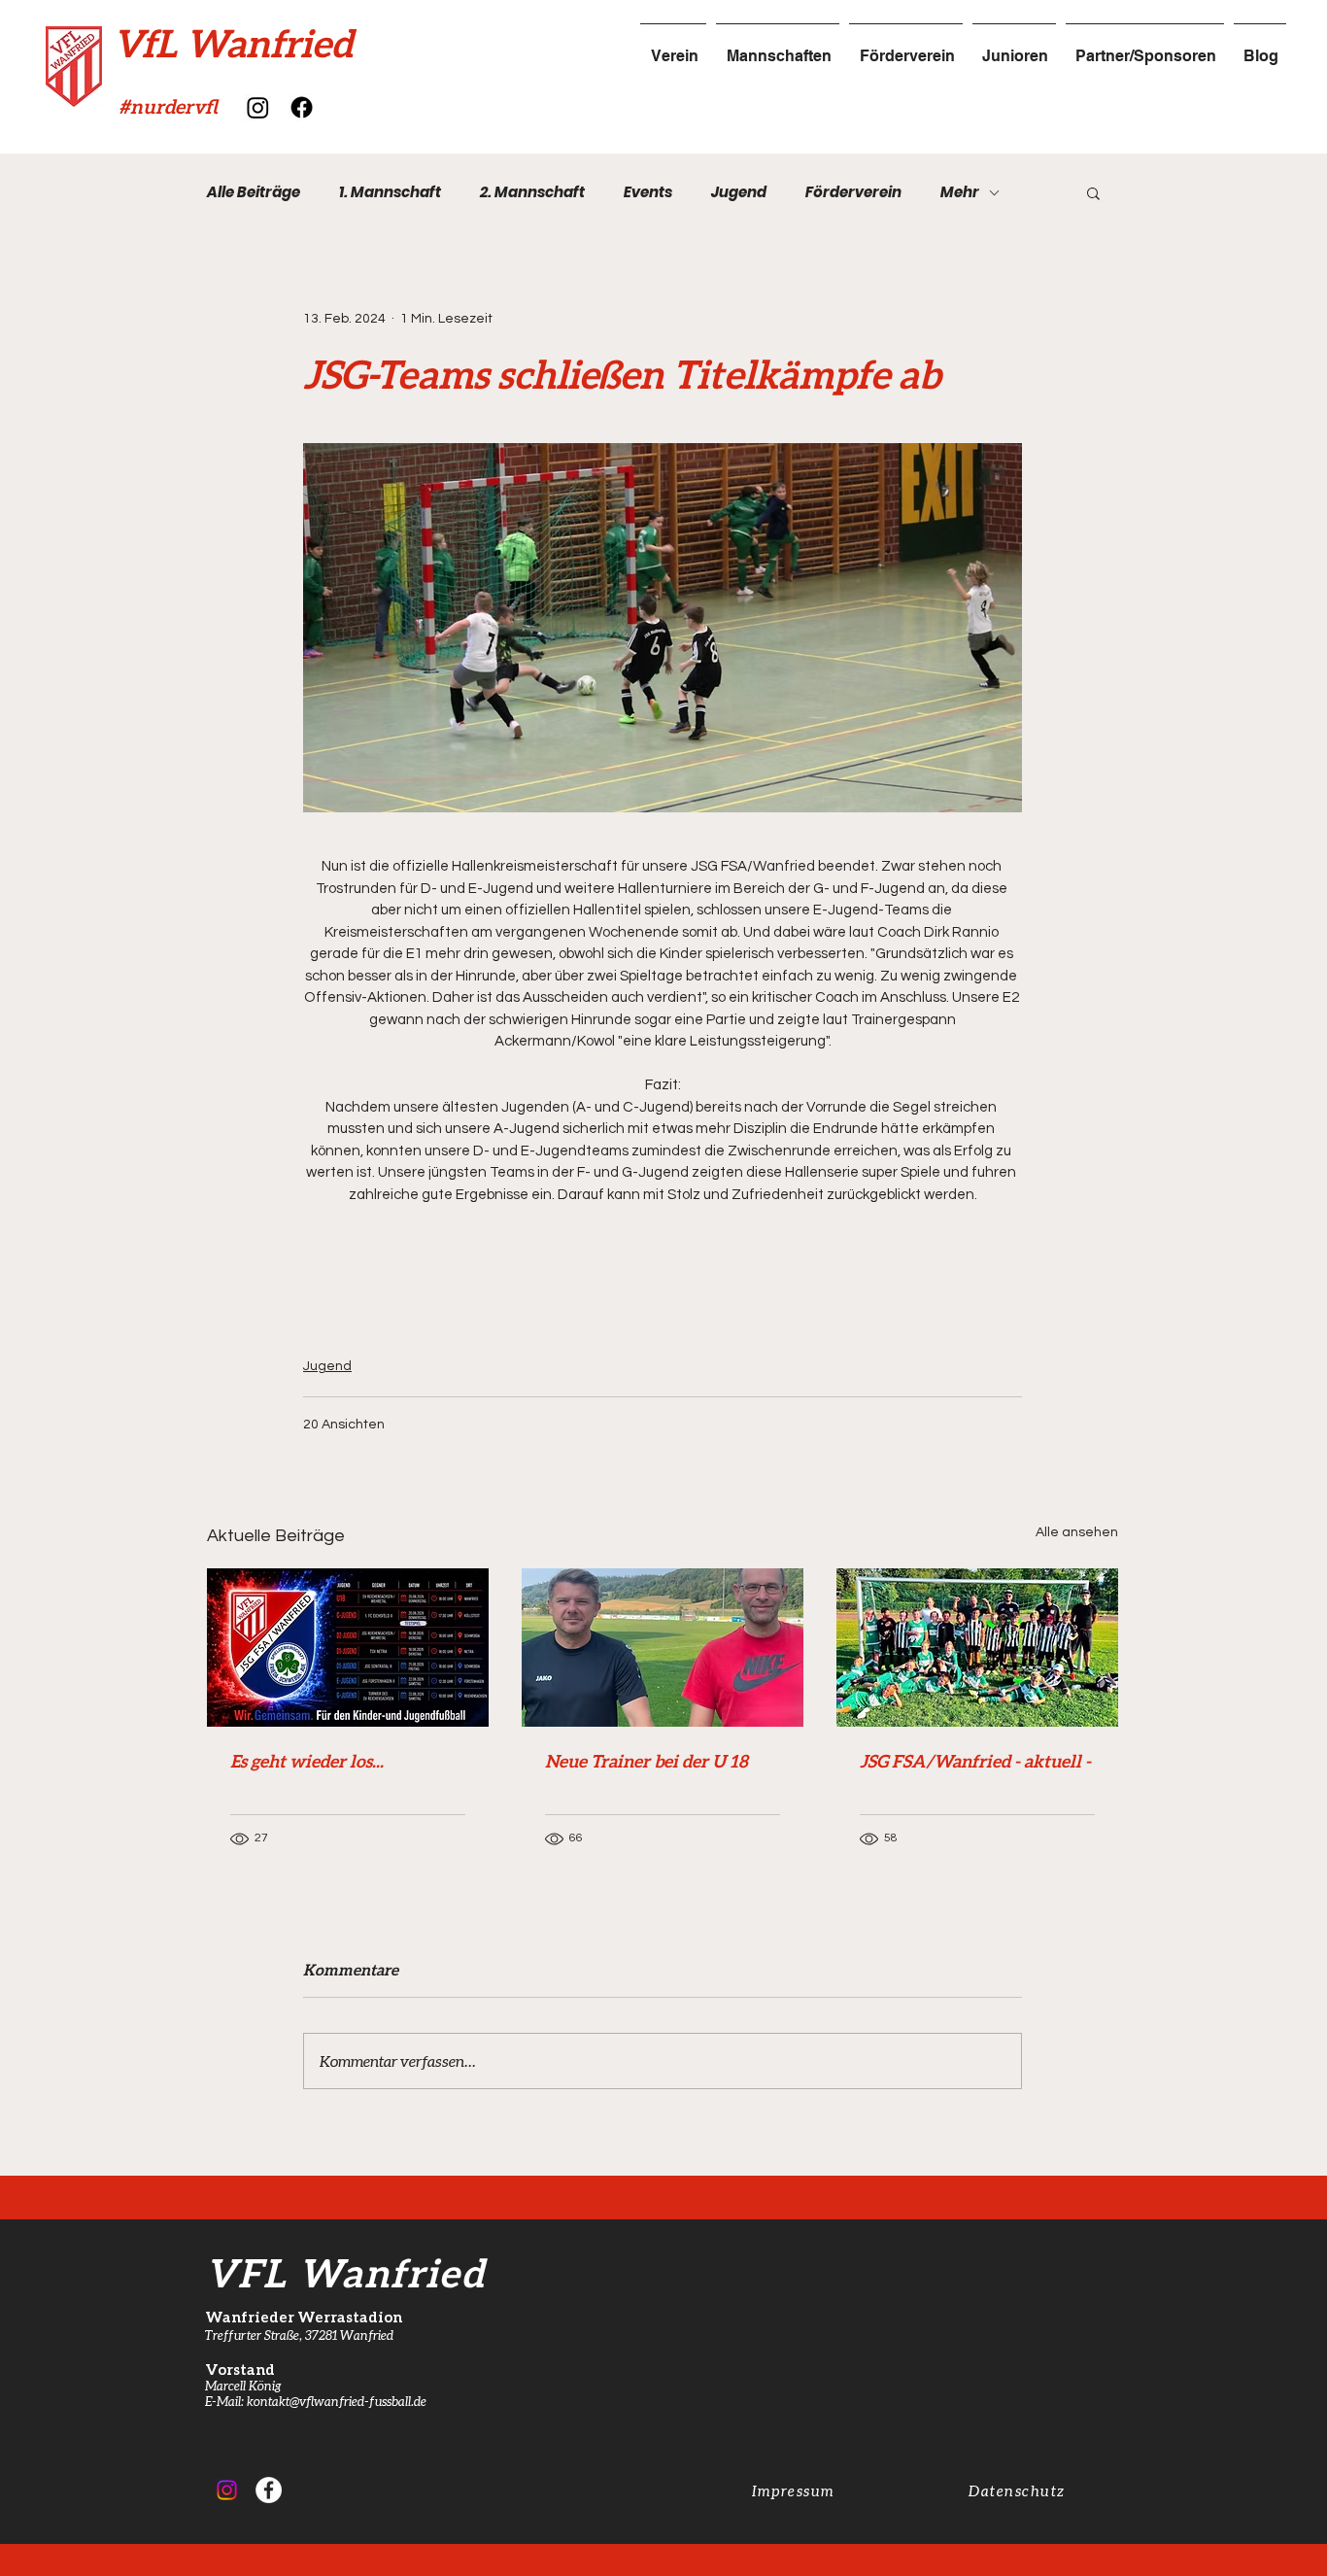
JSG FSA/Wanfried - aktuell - (975, 1761)
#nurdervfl (168, 106)
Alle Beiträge (254, 192)
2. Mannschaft (532, 192)
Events (648, 192)
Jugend (739, 192)
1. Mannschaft (390, 192)
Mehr (960, 192)
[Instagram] (258, 107)
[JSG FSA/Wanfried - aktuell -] (977, 1648)
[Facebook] (302, 107)
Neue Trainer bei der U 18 (646, 1761)
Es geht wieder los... (307, 1761)
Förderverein (853, 192)
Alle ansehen (1077, 1532)
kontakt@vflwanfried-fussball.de (337, 2401)
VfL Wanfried (233, 43)
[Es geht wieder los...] (348, 1648)
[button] (1093, 192)
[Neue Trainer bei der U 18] (663, 1648)
